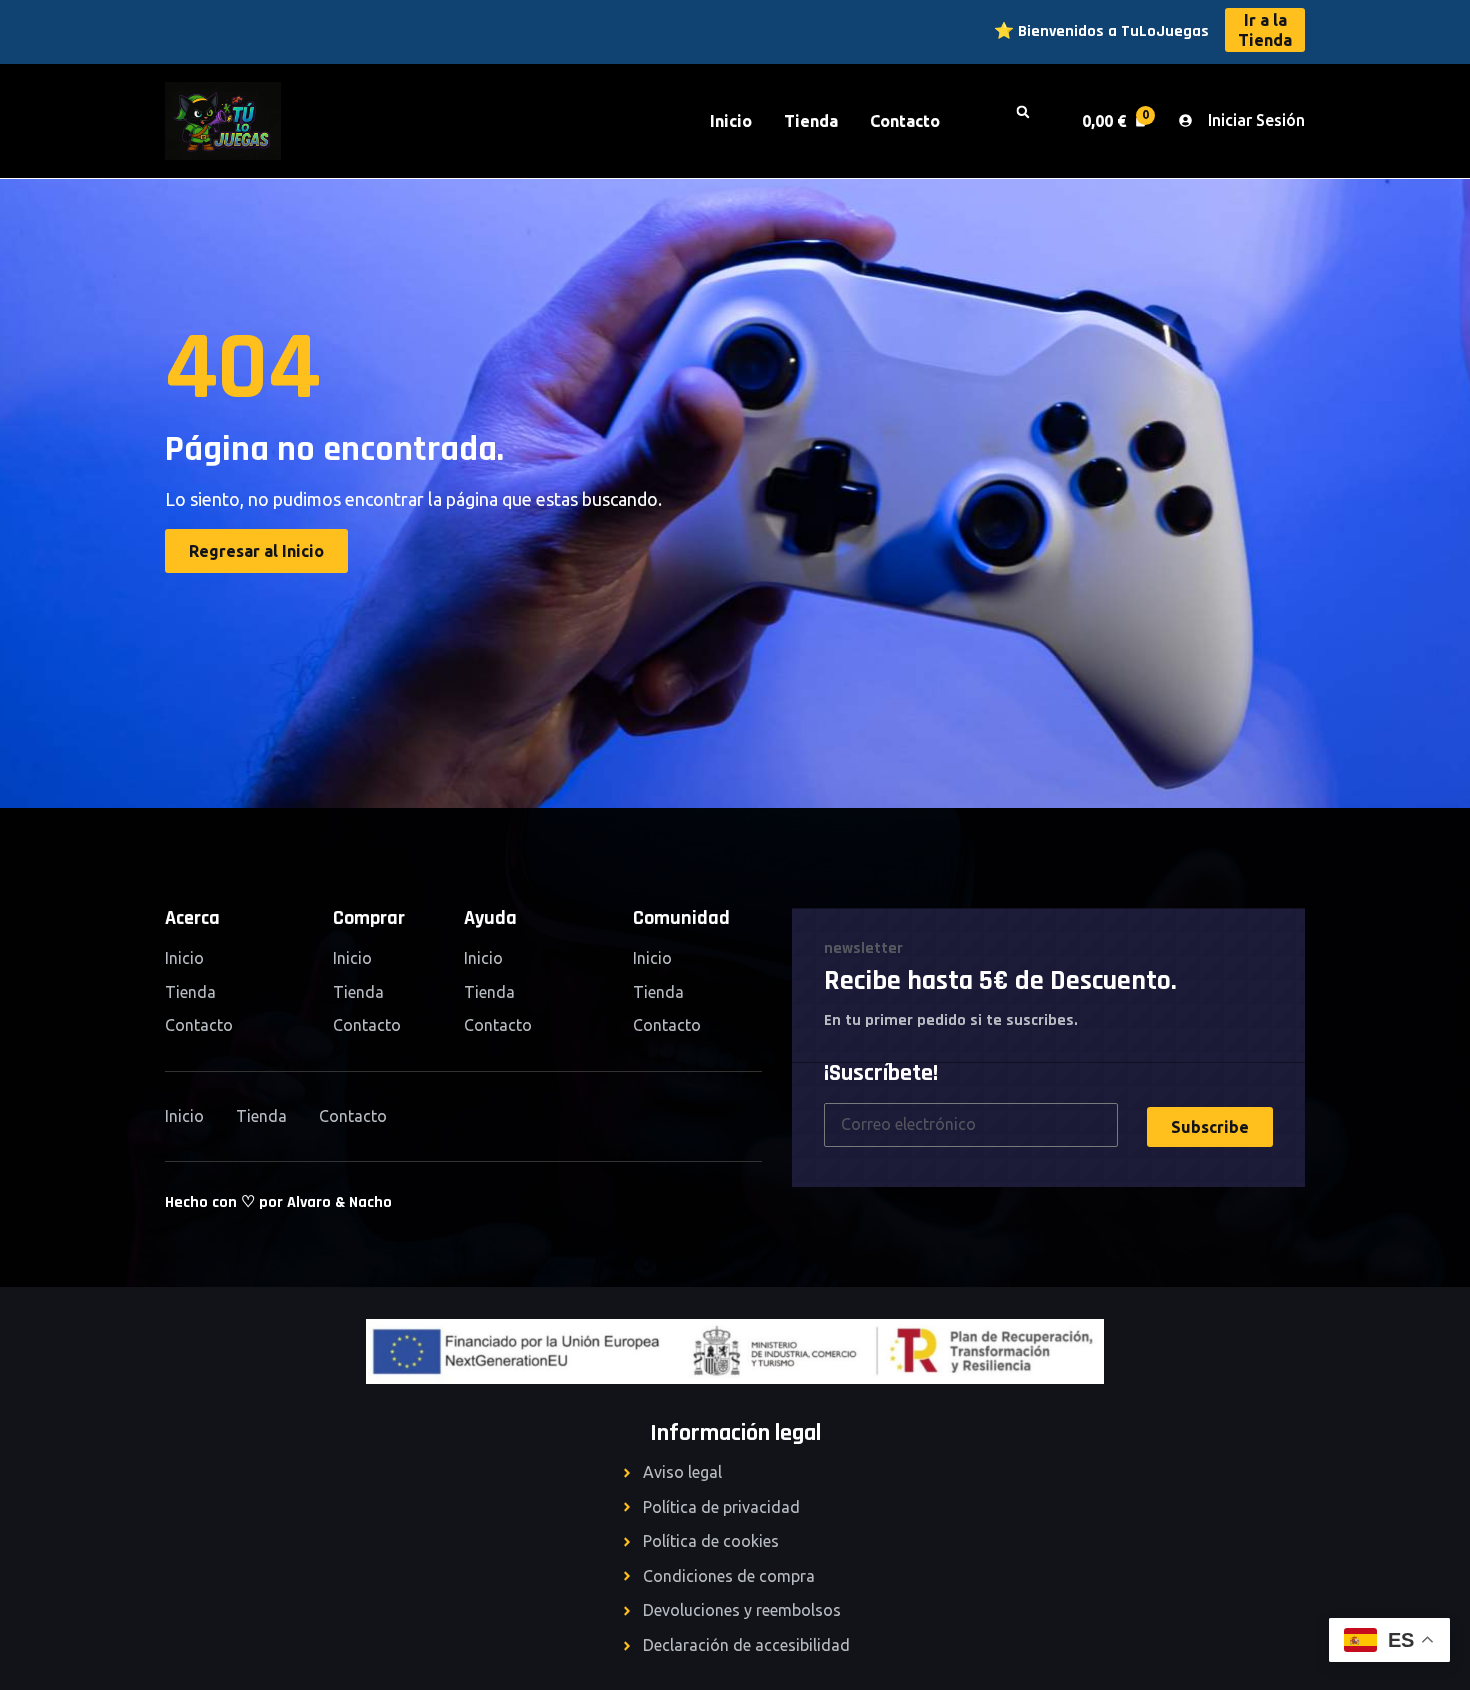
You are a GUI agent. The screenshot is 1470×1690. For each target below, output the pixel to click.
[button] (1032, 121)
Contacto (905, 121)
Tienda (811, 121)
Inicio (731, 121)
